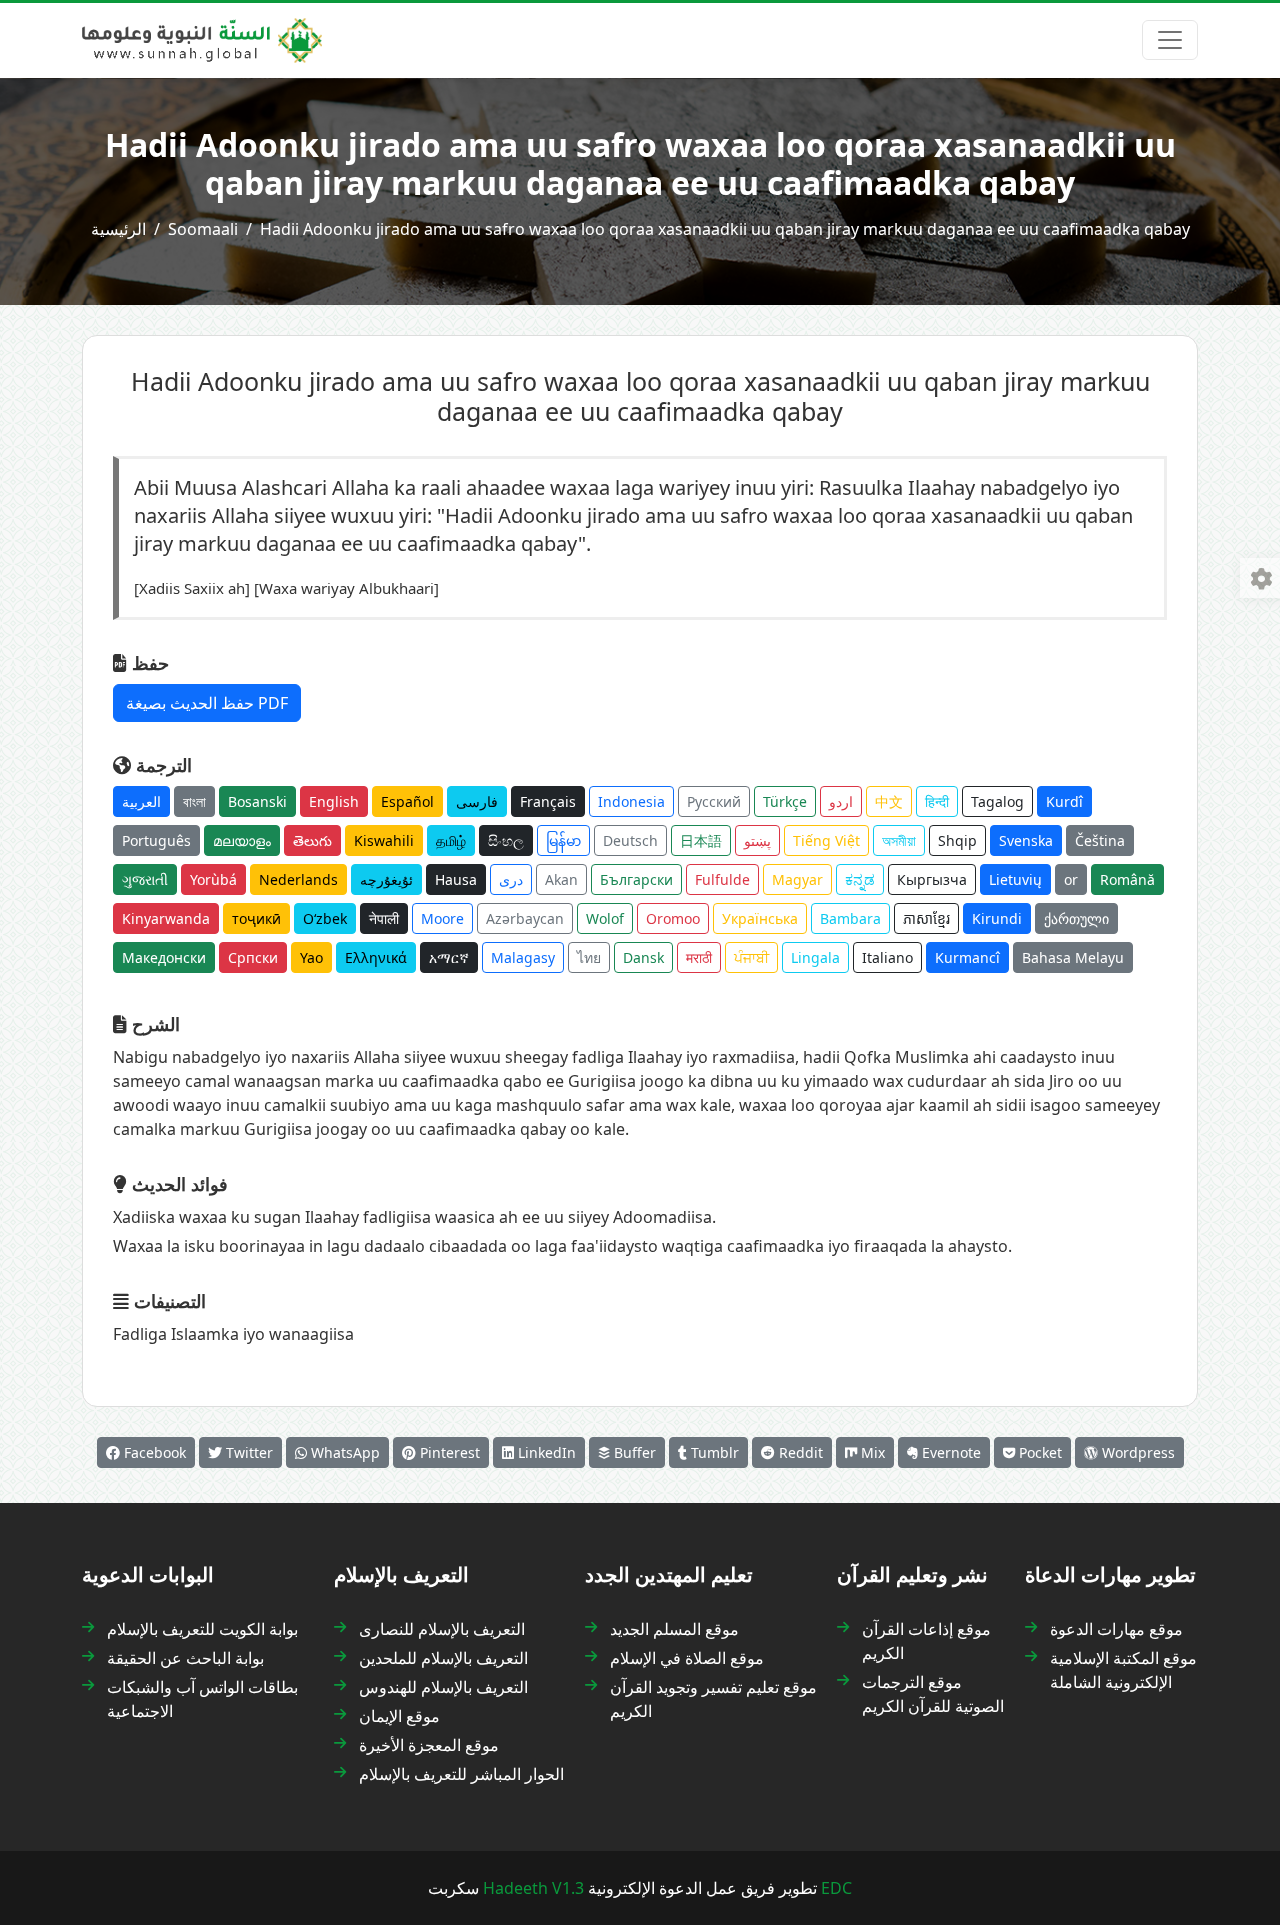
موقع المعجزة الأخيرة (429, 1745)
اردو (841, 801)
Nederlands (298, 879)
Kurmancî (967, 957)
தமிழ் (451, 840)
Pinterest (448, 1452)
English (334, 801)
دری (511, 879)
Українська (760, 918)
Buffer (633, 1452)
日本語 (701, 840)
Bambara (850, 918)
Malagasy (523, 957)
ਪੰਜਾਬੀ (751, 957)
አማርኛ (449, 957)
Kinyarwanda (166, 918)
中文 (889, 801)
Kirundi (997, 918)
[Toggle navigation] (1170, 40)
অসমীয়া (899, 840)
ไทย (589, 957)
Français (548, 801)
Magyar (797, 879)
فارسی (477, 801)
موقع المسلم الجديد (674, 1629)
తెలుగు (312, 840)
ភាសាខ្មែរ (926, 918)
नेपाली (384, 918)
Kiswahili (384, 840)
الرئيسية (118, 229)
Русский (714, 801)
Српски (253, 957)
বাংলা (194, 801)
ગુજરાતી (145, 879)
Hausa (456, 879)
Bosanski (257, 801)
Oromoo (673, 918)
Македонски (164, 957)
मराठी (699, 957)
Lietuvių (1015, 879)
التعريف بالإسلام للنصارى (442, 1629)
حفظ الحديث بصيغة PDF (207, 703)
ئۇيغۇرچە (386, 879)
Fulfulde (722, 879)
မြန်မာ (563, 840)
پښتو (757, 840)
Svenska (1026, 840)
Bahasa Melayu (1073, 957)
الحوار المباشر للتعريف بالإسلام (461, 1774)
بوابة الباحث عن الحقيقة (185, 1658)
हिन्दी (937, 801)
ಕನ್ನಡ (860, 879)
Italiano (887, 957)
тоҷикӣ (256, 918)
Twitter (247, 1452)
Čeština (1100, 840)
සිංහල (506, 840)
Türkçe (785, 801)
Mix (871, 1452)
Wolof (605, 918)
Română (1127, 879)
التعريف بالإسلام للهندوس (443, 1687)
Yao (311, 957)
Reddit (799, 1452)
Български (636, 879)
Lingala (815, 957)
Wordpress (1136, 1452)
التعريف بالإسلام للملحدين (443, 1658)
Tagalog (997, 801)
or (1071, 879)
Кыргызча (932, 879)
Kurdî (1064, 801)
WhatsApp (343, 1452)
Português (156, 840)
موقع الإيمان (399, 1716)
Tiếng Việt (826, 840)
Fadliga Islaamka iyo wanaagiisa (233, 1334)
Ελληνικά (376, 957)
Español (407, 801)
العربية (141, 801)
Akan (561, 879)
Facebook (153, 1452)
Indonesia (631, 801)
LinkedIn (545, 1452)
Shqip (957, 840)
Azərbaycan (525, 918)
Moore (442, 918)
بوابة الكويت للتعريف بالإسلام (202, 1629)
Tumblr (713, 1452)
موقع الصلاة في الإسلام (687, 1658)
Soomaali (203, 229)
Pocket (1038, 1452)
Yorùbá (213, 879)
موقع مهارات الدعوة (1116, 1629)
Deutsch (630, 840)
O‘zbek (325, 918)
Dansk (643, 957)
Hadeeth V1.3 (533, 1888)
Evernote (949, 1452)
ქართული (1076, 918)
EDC (836, 1888)
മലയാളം (242, 840)
